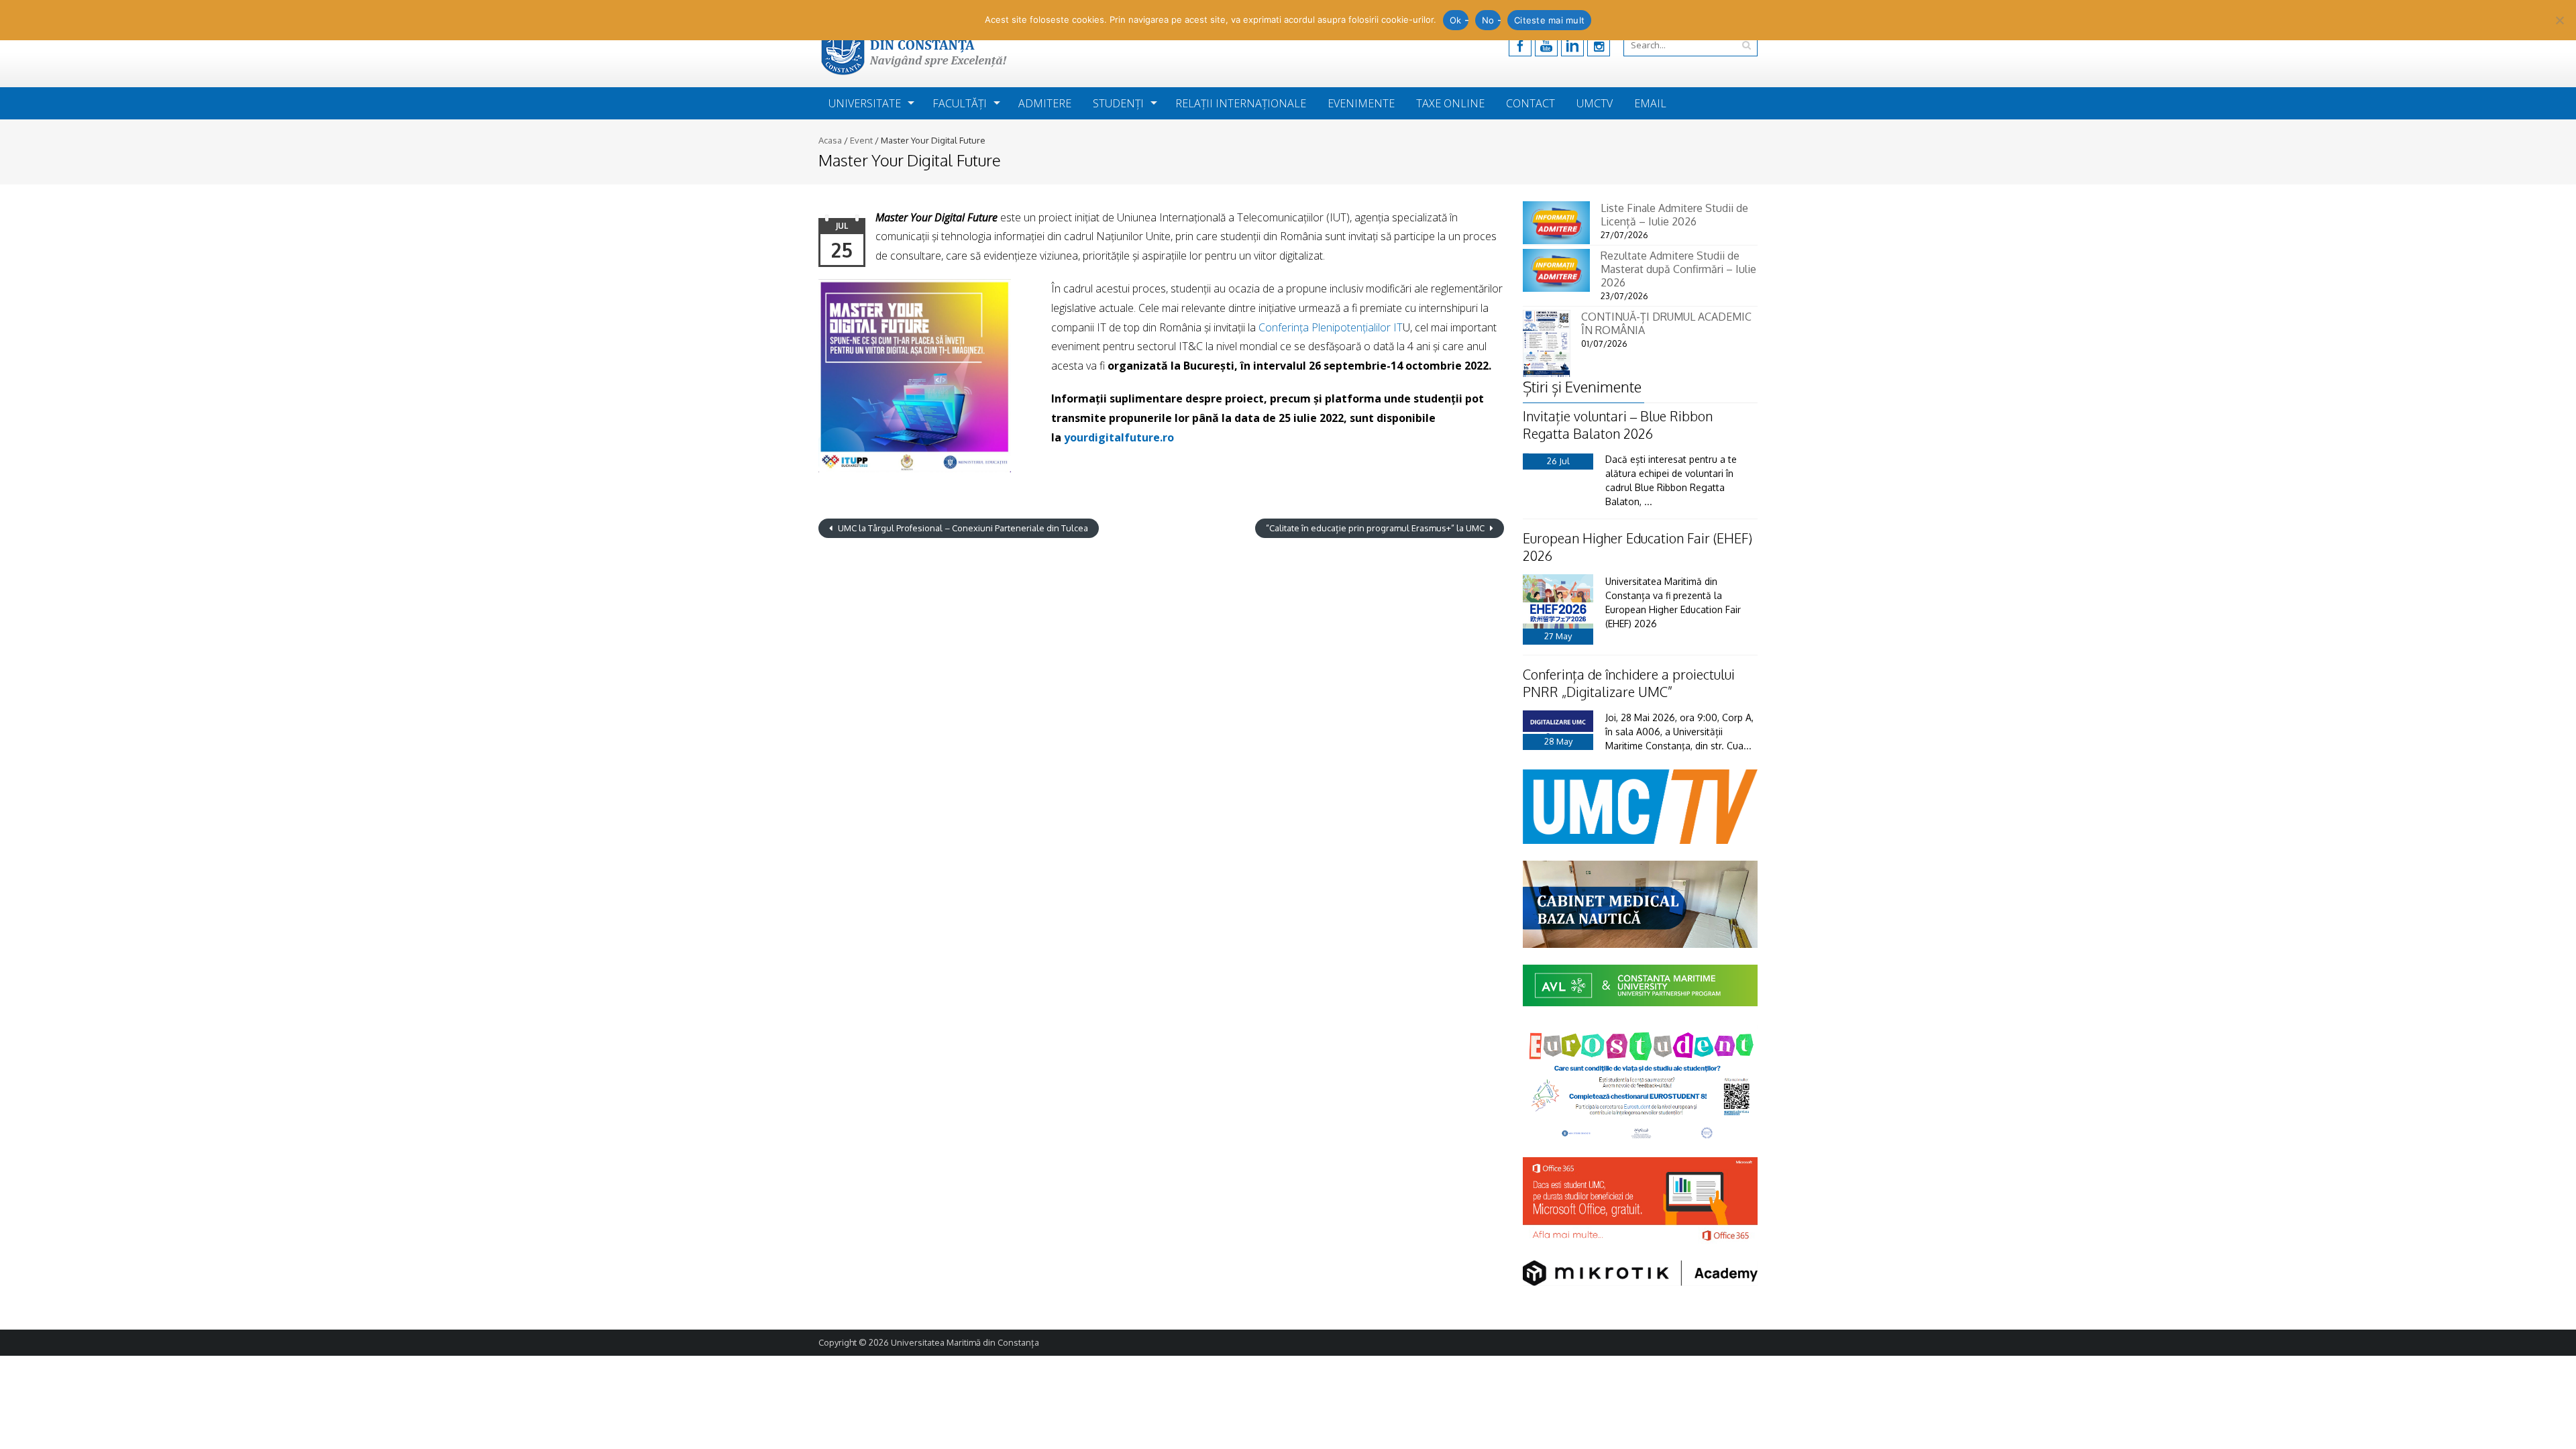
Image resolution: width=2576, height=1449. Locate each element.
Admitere (1045, 103)
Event (861, 140)
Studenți (1118, 103)
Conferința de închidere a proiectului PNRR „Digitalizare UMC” (1629, 683)
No (1488, 20)
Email (1650, 103)
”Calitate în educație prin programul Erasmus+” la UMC (1376, 528)
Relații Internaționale (1241, 103)
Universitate (865, 103)
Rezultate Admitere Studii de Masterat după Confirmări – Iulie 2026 (1678, 269)
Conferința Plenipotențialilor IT (1329, 327)
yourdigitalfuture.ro (1119, 437)
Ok (1456, 20)
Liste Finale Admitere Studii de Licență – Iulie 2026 (1674, 215)
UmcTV (1595, 103)
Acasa (830, 140)
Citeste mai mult (1549, 20)
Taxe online (1450, 103)
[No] (2559, 20)
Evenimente (1361, 103)
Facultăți (960, 103)
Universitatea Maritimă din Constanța (965, 1342)
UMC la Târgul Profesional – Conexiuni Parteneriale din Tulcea (962, 528)
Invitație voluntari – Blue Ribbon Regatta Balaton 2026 (1618, 425)
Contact (1531, 103)
